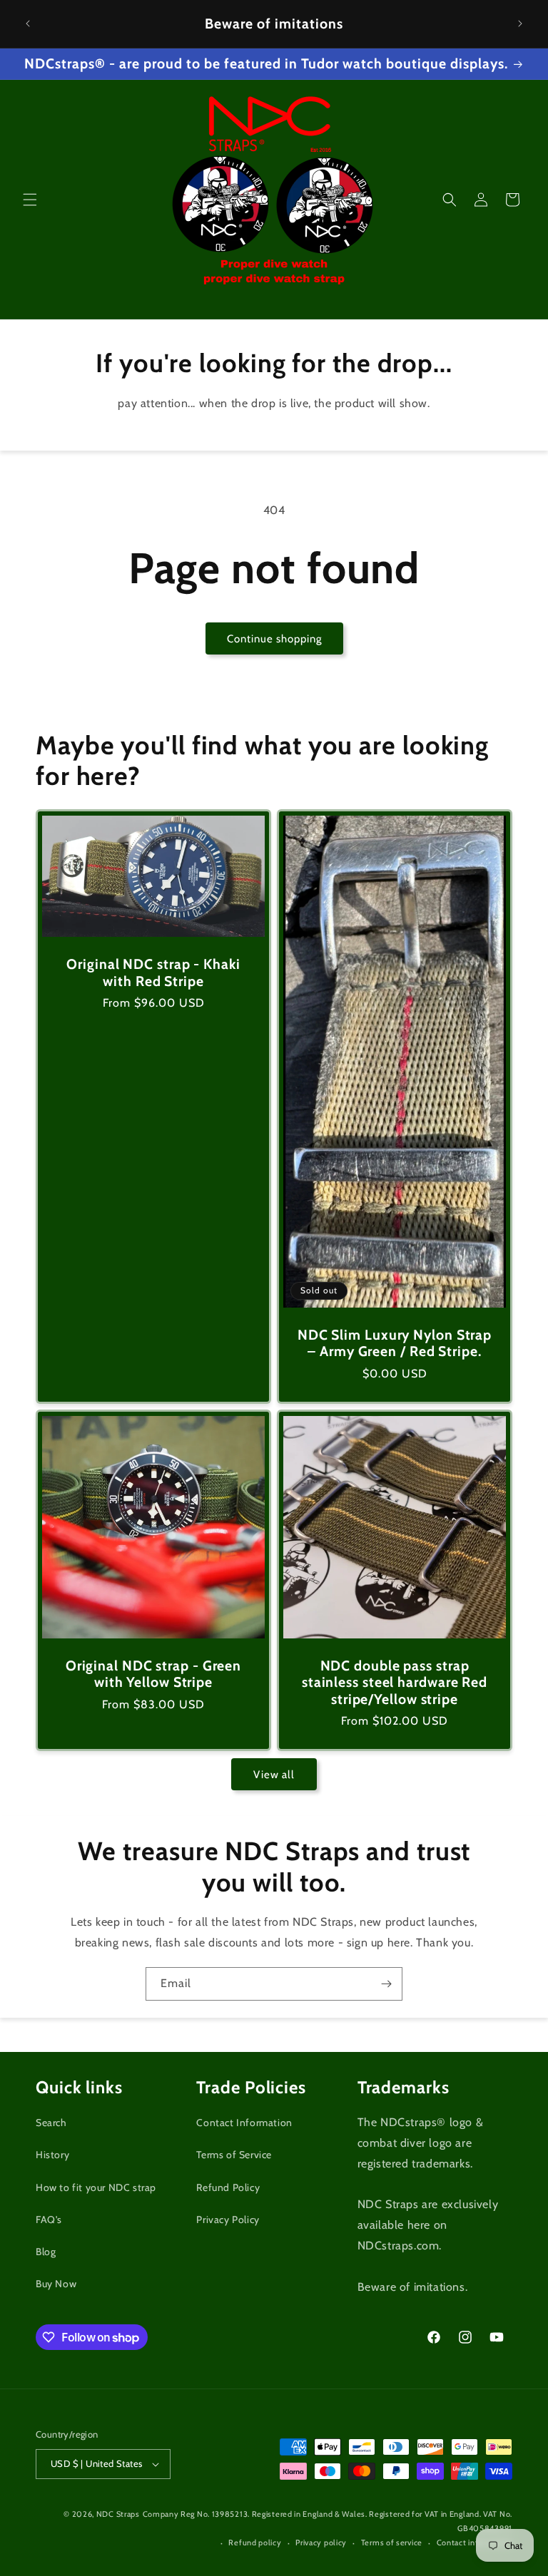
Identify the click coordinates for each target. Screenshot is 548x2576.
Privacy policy (321, 2542)
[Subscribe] (386, 1984)
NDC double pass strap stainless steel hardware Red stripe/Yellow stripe (395, 1683)
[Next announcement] (520, 24)
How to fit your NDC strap (96, 2187)
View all (274, 1775)
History (52, 2155)
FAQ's (49, 2220)
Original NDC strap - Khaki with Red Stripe (153, 973)
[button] (30, 200)
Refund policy (255, 2542)
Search (51, 2123)
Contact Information (244, 2123)
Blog (46, 2252)
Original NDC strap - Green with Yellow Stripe (153, 1674)
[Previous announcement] (28, 24)
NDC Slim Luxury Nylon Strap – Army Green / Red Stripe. (395, 1343)
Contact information (475, 2542)
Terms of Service (234, 2155)
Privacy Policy (228, 2220)
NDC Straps (118, 2514)
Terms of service (392, 2542)
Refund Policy (228, 2187)
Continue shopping (274, 639)
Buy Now (56, 2284)
